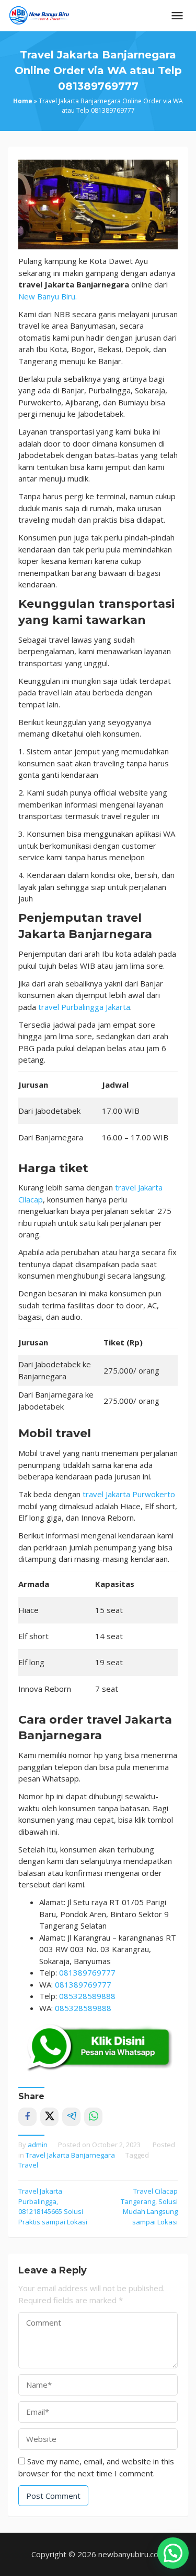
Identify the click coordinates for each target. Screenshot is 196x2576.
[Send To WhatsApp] (93, 2117)
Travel (28, 2165)
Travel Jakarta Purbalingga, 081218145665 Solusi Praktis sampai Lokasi (53, 2206)
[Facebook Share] (27, 2117)
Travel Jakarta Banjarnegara (70, 2155)
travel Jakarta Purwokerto (129, 1494)
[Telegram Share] (71, 2117)
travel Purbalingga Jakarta (84, 1007)
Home (23, 101)
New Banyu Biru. (48, 296)
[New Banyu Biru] (39, 15)
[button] (173, 2553)
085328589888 (87, 1996)
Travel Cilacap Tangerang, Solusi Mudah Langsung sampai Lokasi (149, 2206)
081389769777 (87, 1972)
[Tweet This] (49, 2117)
